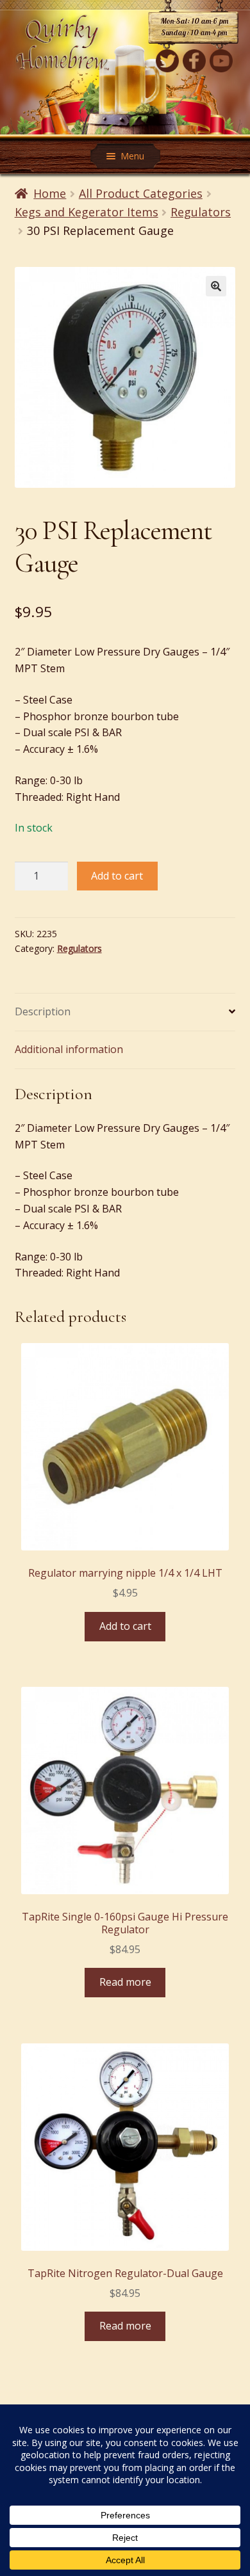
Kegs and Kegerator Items (87, 212)
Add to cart (117, 876)
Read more (125, 1982)
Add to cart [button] (125, 1626)
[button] (216, 286)
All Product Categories (141, 193)
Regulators (201, 212)
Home (50, 193)
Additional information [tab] (69, 1049)
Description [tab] (43, 1011)
